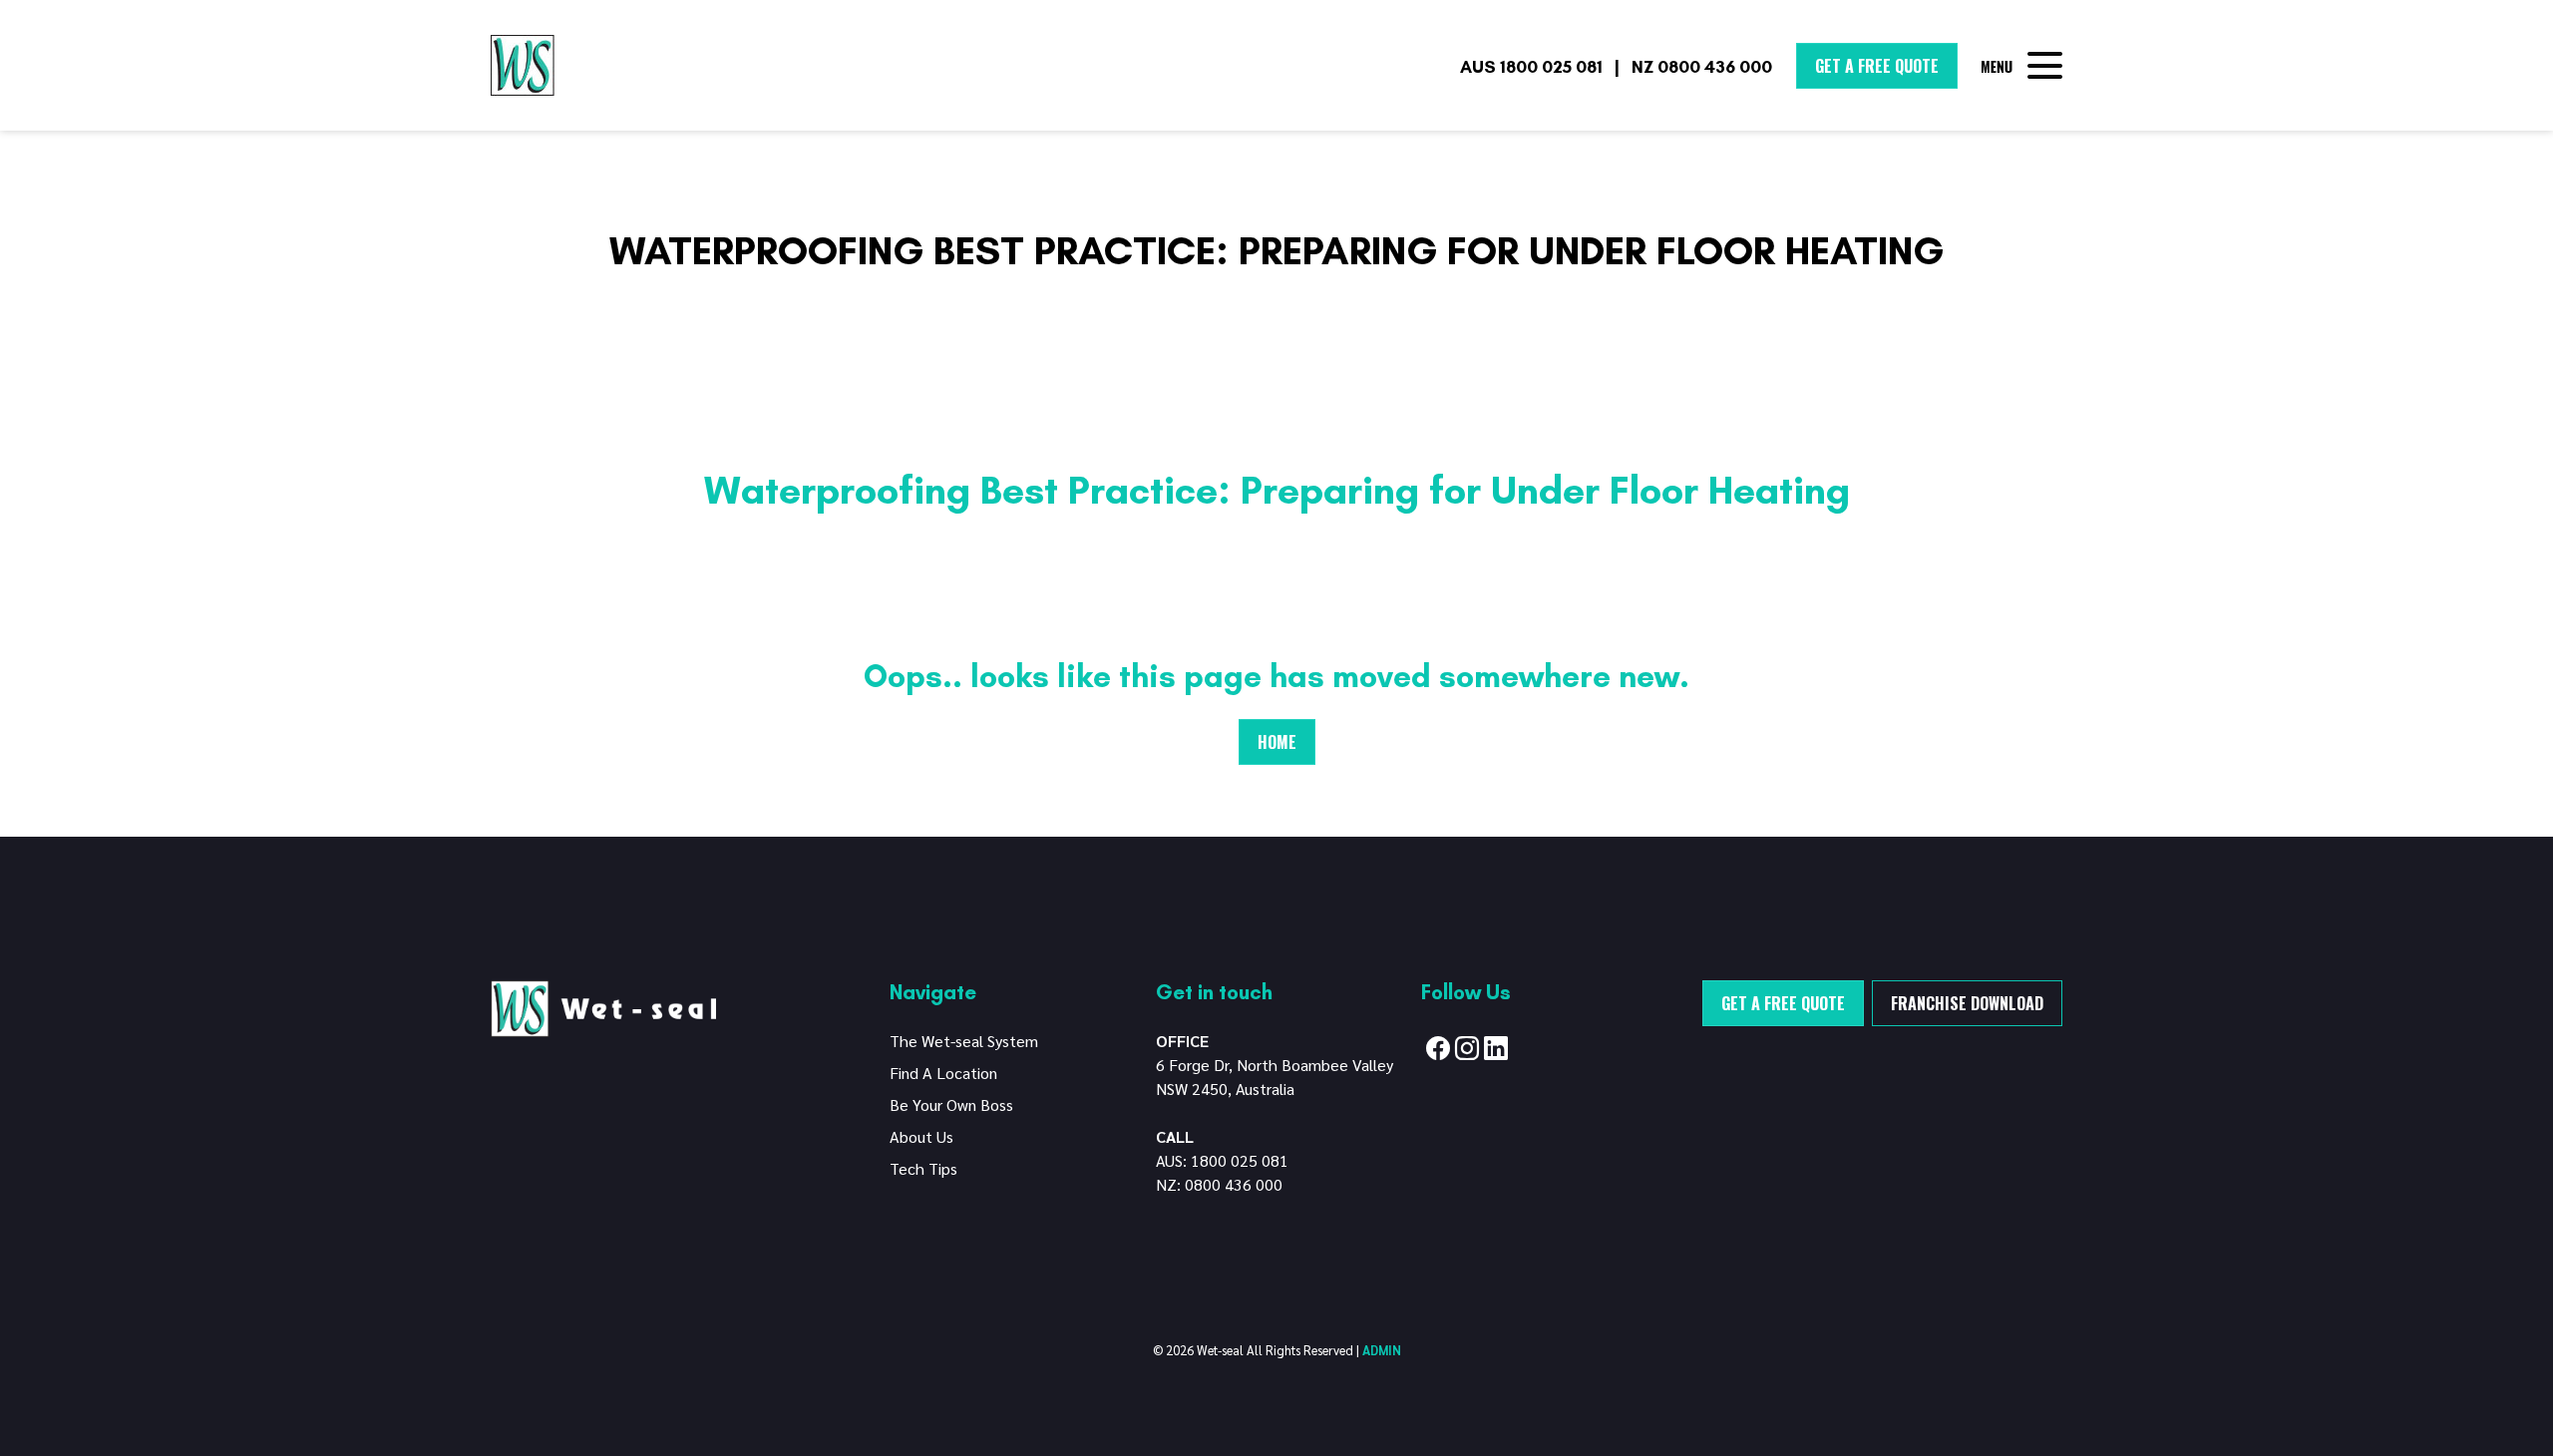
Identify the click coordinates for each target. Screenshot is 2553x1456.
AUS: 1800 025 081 (1222, 1160)
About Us (921, 1136)
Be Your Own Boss (951, 1104)
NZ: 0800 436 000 (1219, 1184)
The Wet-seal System (964, 1041)
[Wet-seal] (603, 1007)
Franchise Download (1967, 1003)
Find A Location (943, 1073)
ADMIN (1382, 1350)
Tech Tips (923, 1168)
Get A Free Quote (1877, 66)
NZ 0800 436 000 (1702, 66)
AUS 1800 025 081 (1531, 66)
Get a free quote (1783, 1003)
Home (1277, 742)
